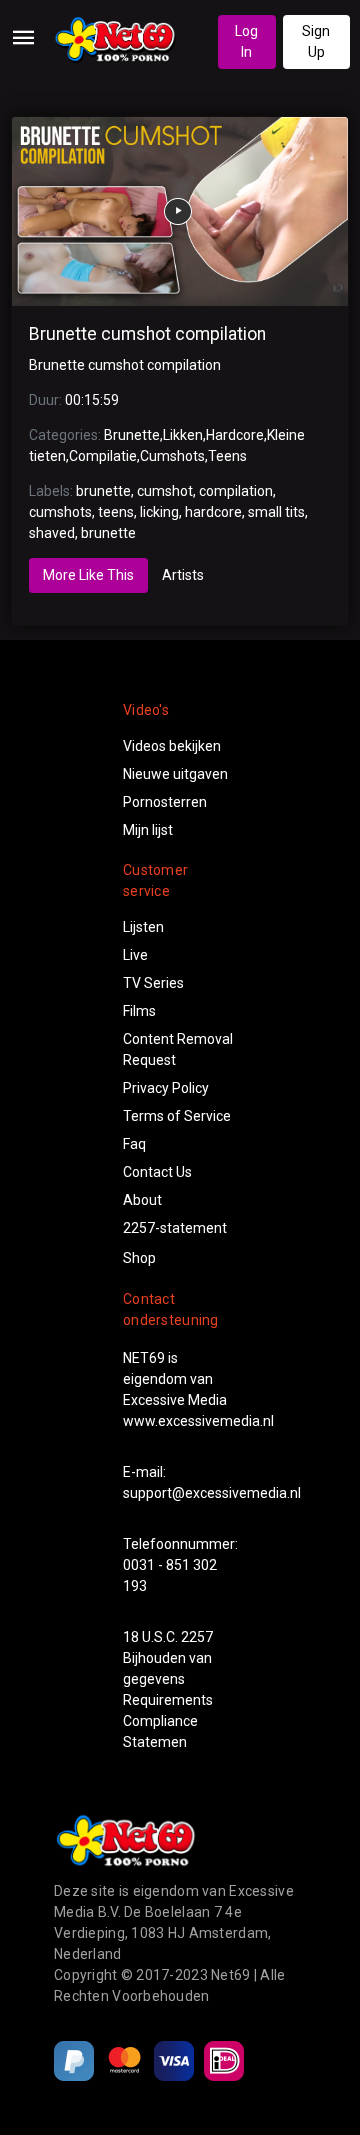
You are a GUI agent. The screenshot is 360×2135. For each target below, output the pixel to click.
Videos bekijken (172, 746)
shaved (52, 533)
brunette (103, 491)
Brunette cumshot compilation (147, 334)
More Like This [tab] (88, 575)
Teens (227, 456)
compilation (236, 491)
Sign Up (316, 41)
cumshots (60, 512)
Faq (134, 1144)
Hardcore (235, 435)
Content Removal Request (178, 1049)
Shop (139, 1258)
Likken (183, 435)
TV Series (153, 983)
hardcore (213, 512)
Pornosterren (165, 802)
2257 (197, 1637)
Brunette (132, 435)
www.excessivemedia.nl (198, 1421)
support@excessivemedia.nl (212, 1493)
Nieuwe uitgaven (175, 774)
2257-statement (175, 1228)
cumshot (165, 491)
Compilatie (103, 456)
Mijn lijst (148, 830)
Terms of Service (177, 1116)
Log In (246, 41)
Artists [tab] (183, 575)
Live (135, 955)
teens (116, 512)
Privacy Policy (166, 1088)
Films (139, 1011)
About (142, 1200)
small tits (276, 512)
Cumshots (172, 456)
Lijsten (143, 927)
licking (159, 512)
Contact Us (157, 1172)
